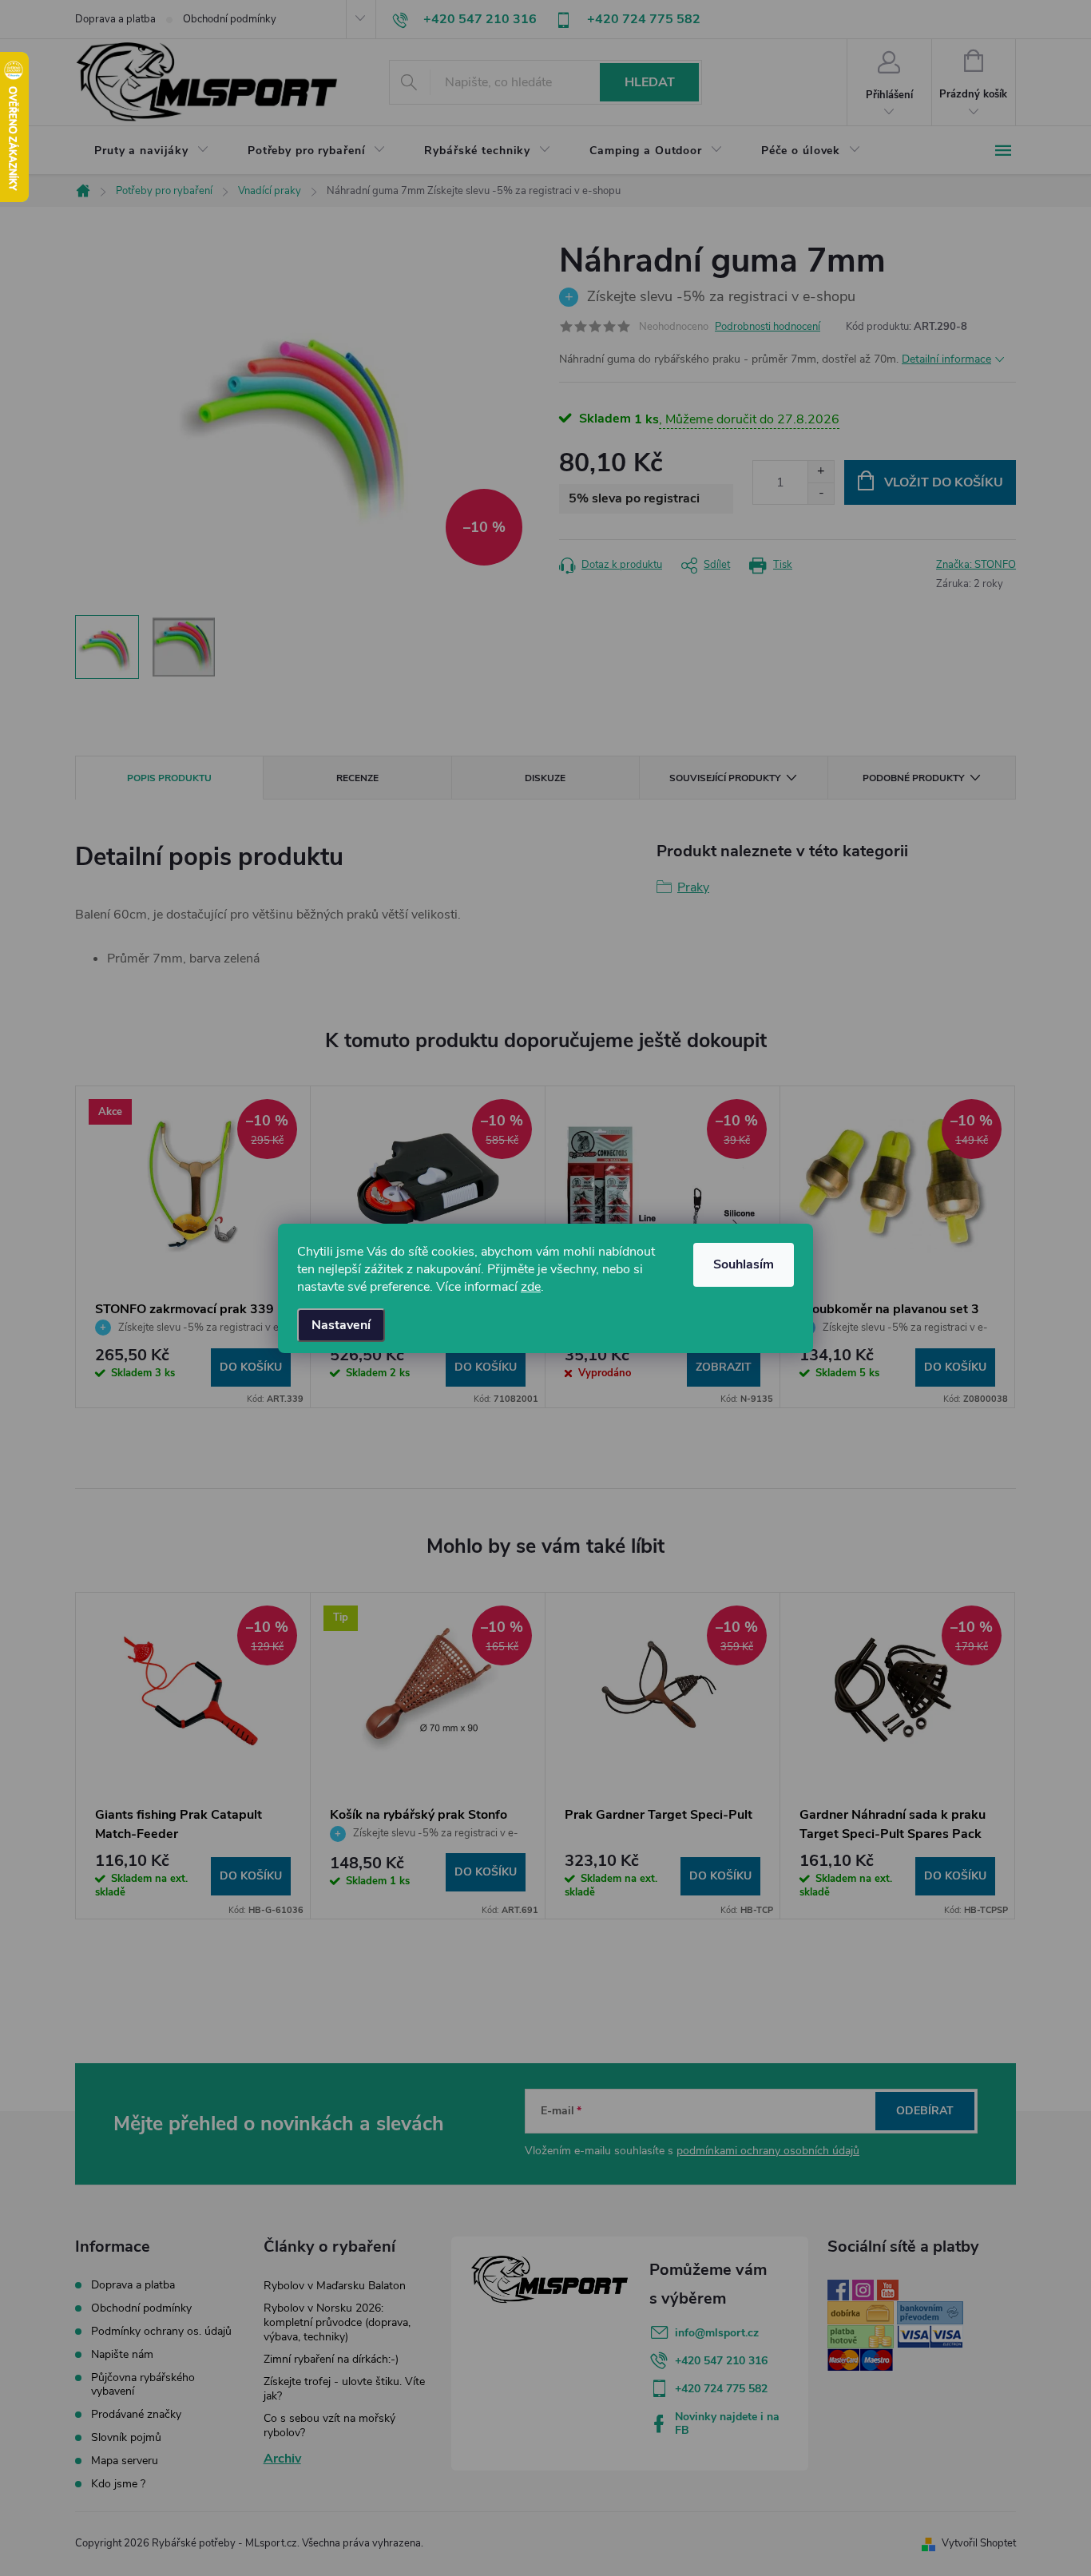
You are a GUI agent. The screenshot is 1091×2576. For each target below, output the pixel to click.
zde (531, 1287)
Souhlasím (744, 1264)
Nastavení (341, 1325)
